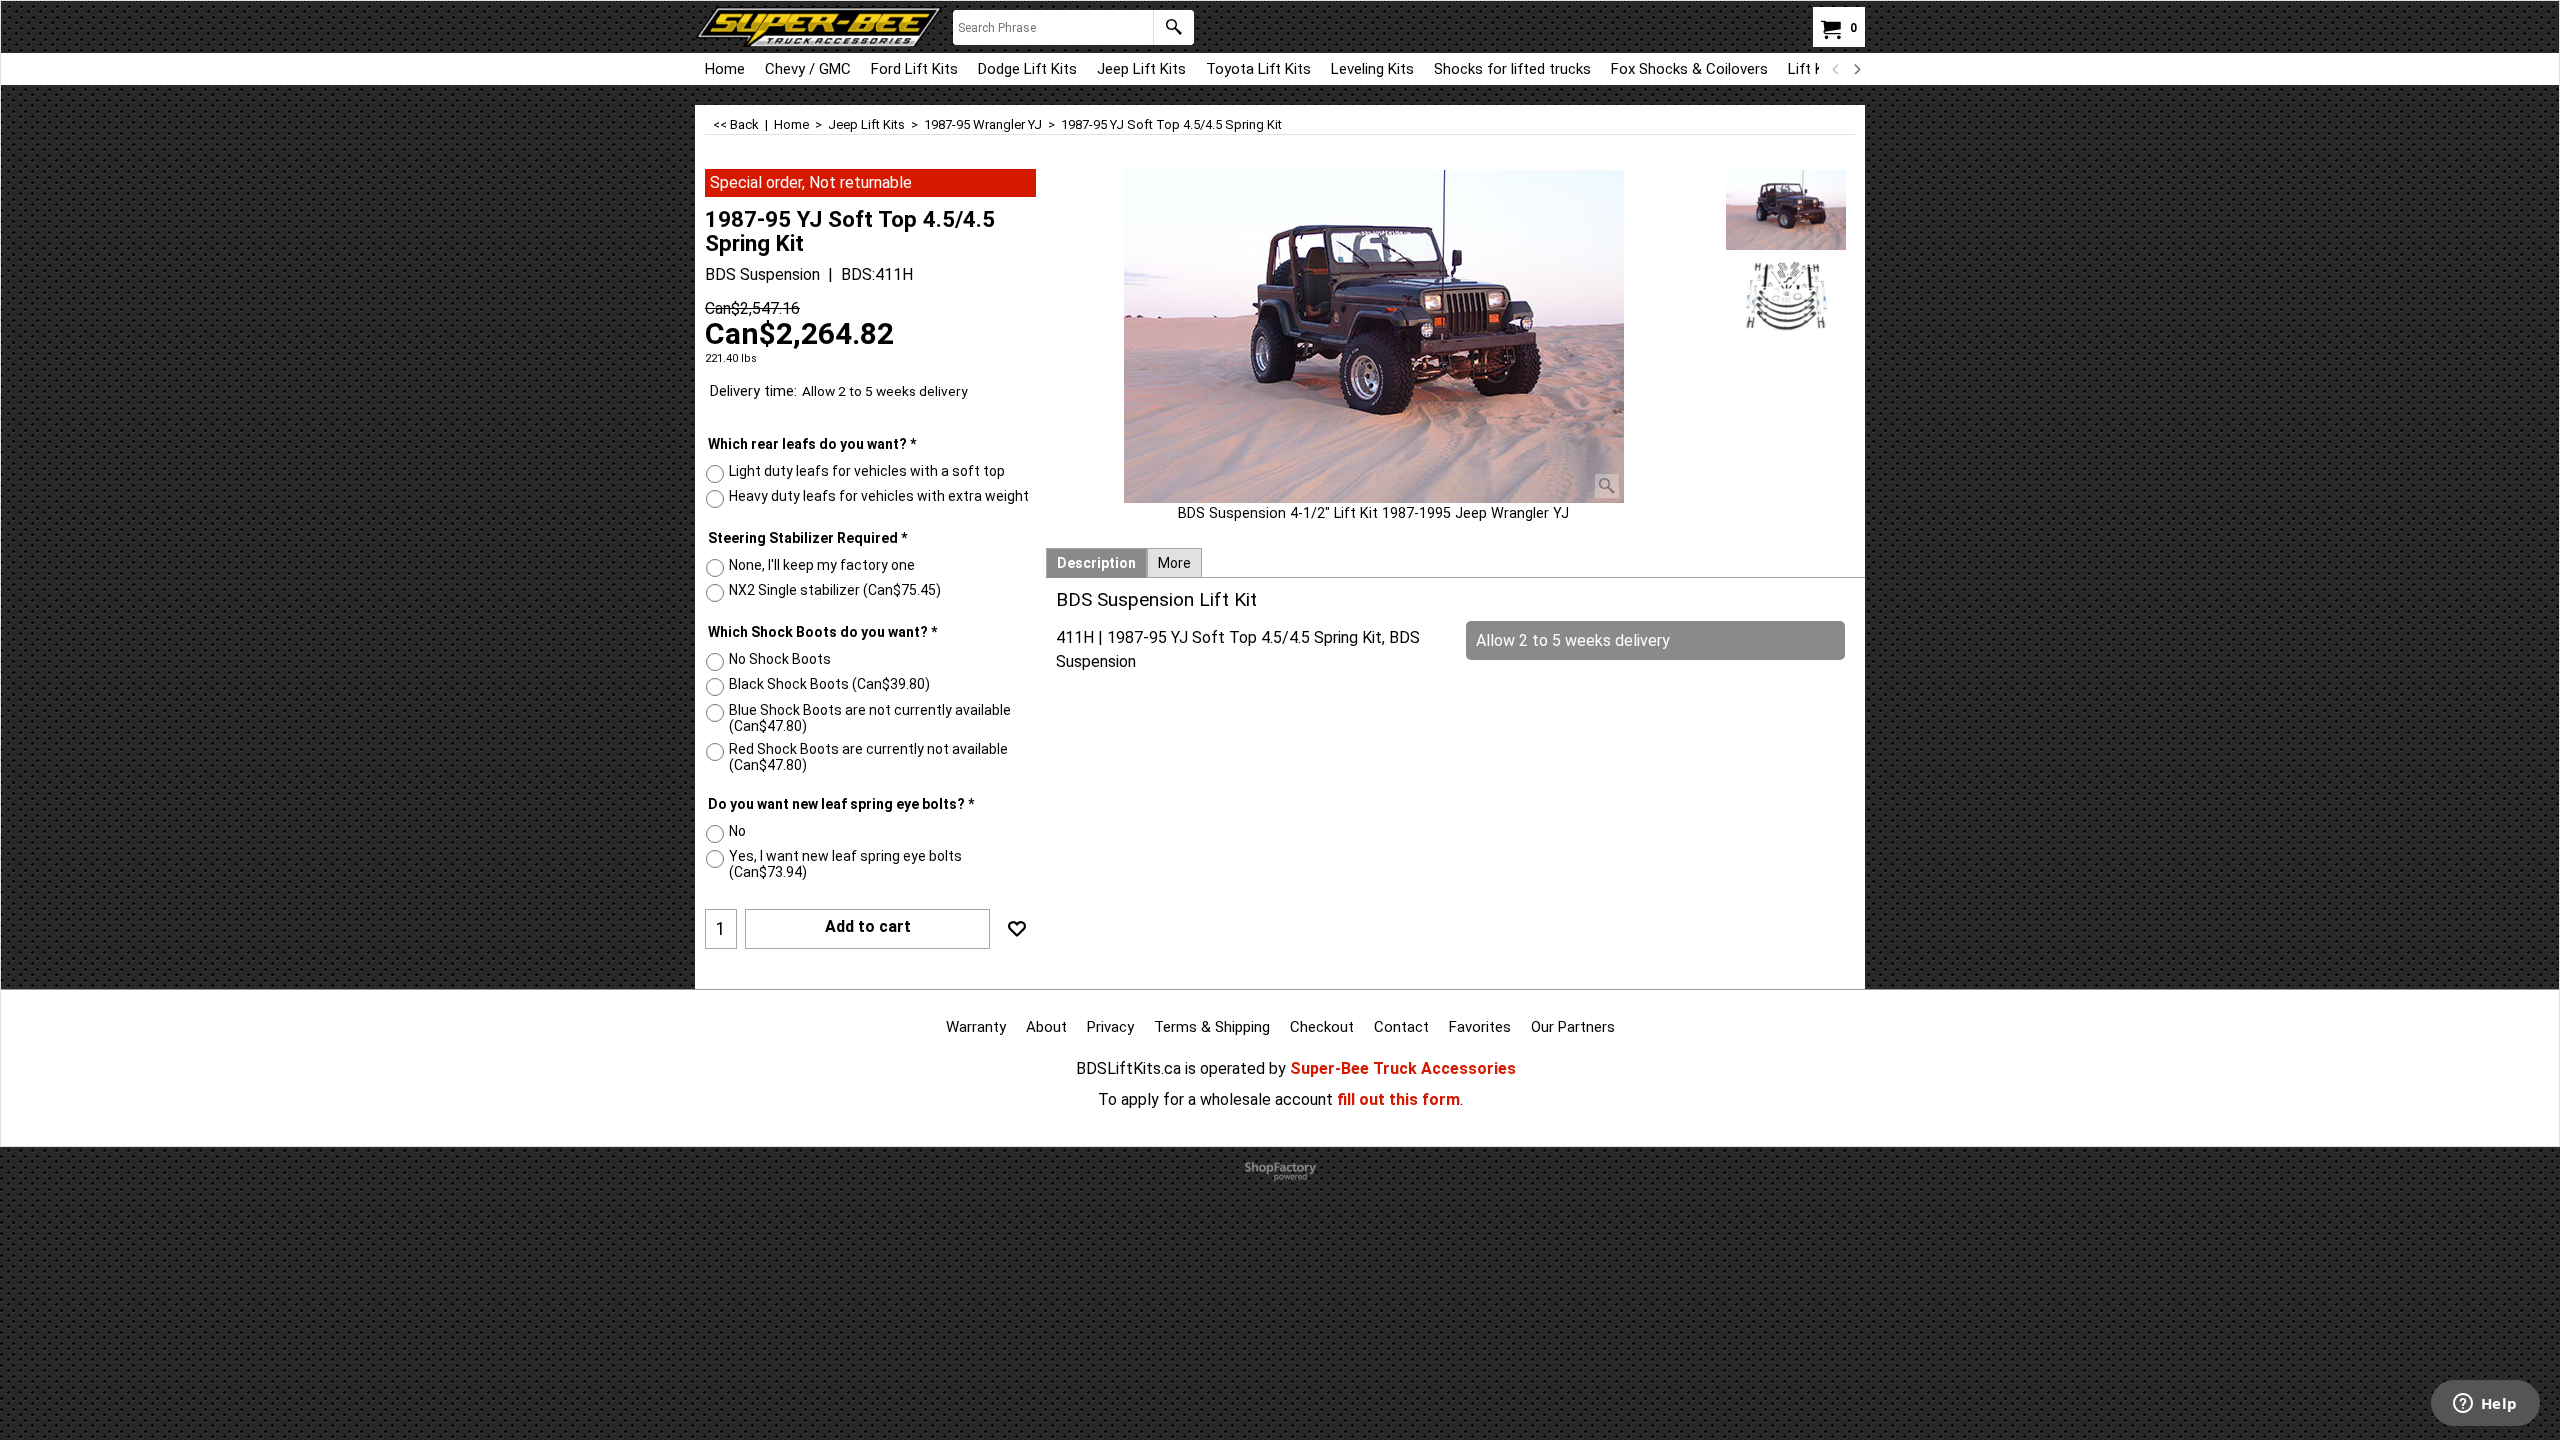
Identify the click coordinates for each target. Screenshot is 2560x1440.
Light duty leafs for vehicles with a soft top (867, 471)
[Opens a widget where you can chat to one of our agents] (2485, 1405)
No (737, 831)
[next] (1856, 69)
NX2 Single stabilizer (835, 590)
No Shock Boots (780, 659)
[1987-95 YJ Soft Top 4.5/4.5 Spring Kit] (1374, 336)
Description (1096, 563)
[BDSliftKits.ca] (819, 27)
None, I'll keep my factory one (822, 565)
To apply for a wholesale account (1215, 1099)
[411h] (1786, 295)
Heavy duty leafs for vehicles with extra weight (879, 496)
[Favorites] (1017, 929)
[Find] (1173, 27)
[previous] (1836, 69)
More (1174, 563)
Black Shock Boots (829, 684)
